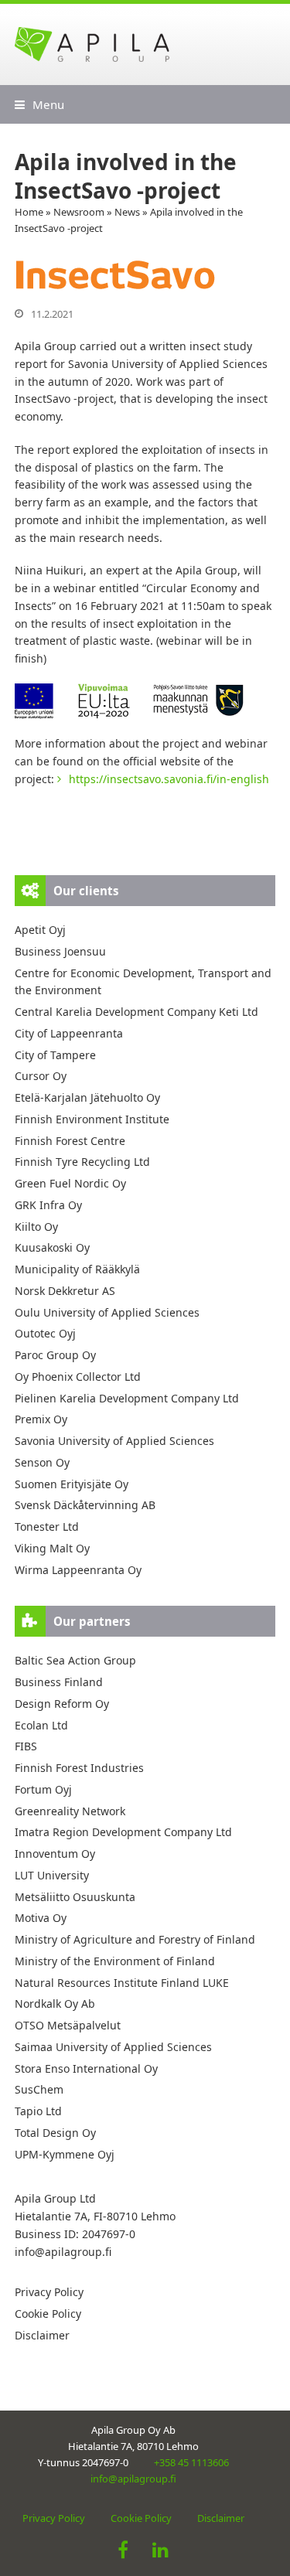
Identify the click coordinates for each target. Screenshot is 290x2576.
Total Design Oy (55, 2133)
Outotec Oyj (45, 1333)
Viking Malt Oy (52, 1548)
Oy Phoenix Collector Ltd (78, 1377)
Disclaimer (42, 2335)
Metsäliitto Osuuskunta (75, 1897)
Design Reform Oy (62, 1704)
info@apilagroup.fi (63, 2252)
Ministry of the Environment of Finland (115, 1961)
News (127, 212)
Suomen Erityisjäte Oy (72, 1484)
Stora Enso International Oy (86, 2068)
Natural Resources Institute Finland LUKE (122, 1983)
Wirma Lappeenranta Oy (78, 1570)
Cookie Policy (48, 2314)
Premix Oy (41, 1419)
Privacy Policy (49, 2292)
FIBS (26, 1746)
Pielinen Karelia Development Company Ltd (127, 1398)
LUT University (52, 1875)
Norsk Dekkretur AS (65, 1291)
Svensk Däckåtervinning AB (85, 1505)
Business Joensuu (60, 951)
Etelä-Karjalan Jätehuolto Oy (87, 1097)
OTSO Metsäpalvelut (68, 2025)
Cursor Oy (41, 1076)
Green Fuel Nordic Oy (70, 1183)
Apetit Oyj (40, 930)
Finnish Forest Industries (79, 1768)
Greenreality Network (70, 1811)
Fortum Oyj (43, 1789)
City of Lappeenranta (69, 1033)
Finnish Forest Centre (70, 1141)
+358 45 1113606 (191, 2462)
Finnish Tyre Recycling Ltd (82, 1162)
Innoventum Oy (55, 1854)
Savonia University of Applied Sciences (114, 1441)
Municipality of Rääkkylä (77, 1269)
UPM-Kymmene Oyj (65, 2154)
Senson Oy (42, 1462)
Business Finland (59, 1682)
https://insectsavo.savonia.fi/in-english (169, 779)
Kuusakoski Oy (52, 1247)
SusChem (39, 2089)
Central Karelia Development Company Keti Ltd (136, 1012)
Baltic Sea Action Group (75, 1660)
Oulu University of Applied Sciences (107, 1312)
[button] (39, 104)
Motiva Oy (41, 1918)
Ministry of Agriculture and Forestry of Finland (135, 1939)
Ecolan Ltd (41, 1725)
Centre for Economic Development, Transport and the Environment (143, 982)
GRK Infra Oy (48, 1205)
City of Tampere (55, 1055)
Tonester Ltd (47, 1527)
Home (29, 212)
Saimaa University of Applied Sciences (113, 2047)
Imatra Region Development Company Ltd (123, 1832)
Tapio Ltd (38, 2111)
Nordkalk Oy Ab (55, 2004)
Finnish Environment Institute (92, 1119)
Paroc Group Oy (55, 1355)
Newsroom (79, 212)
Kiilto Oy (36, 1227)
